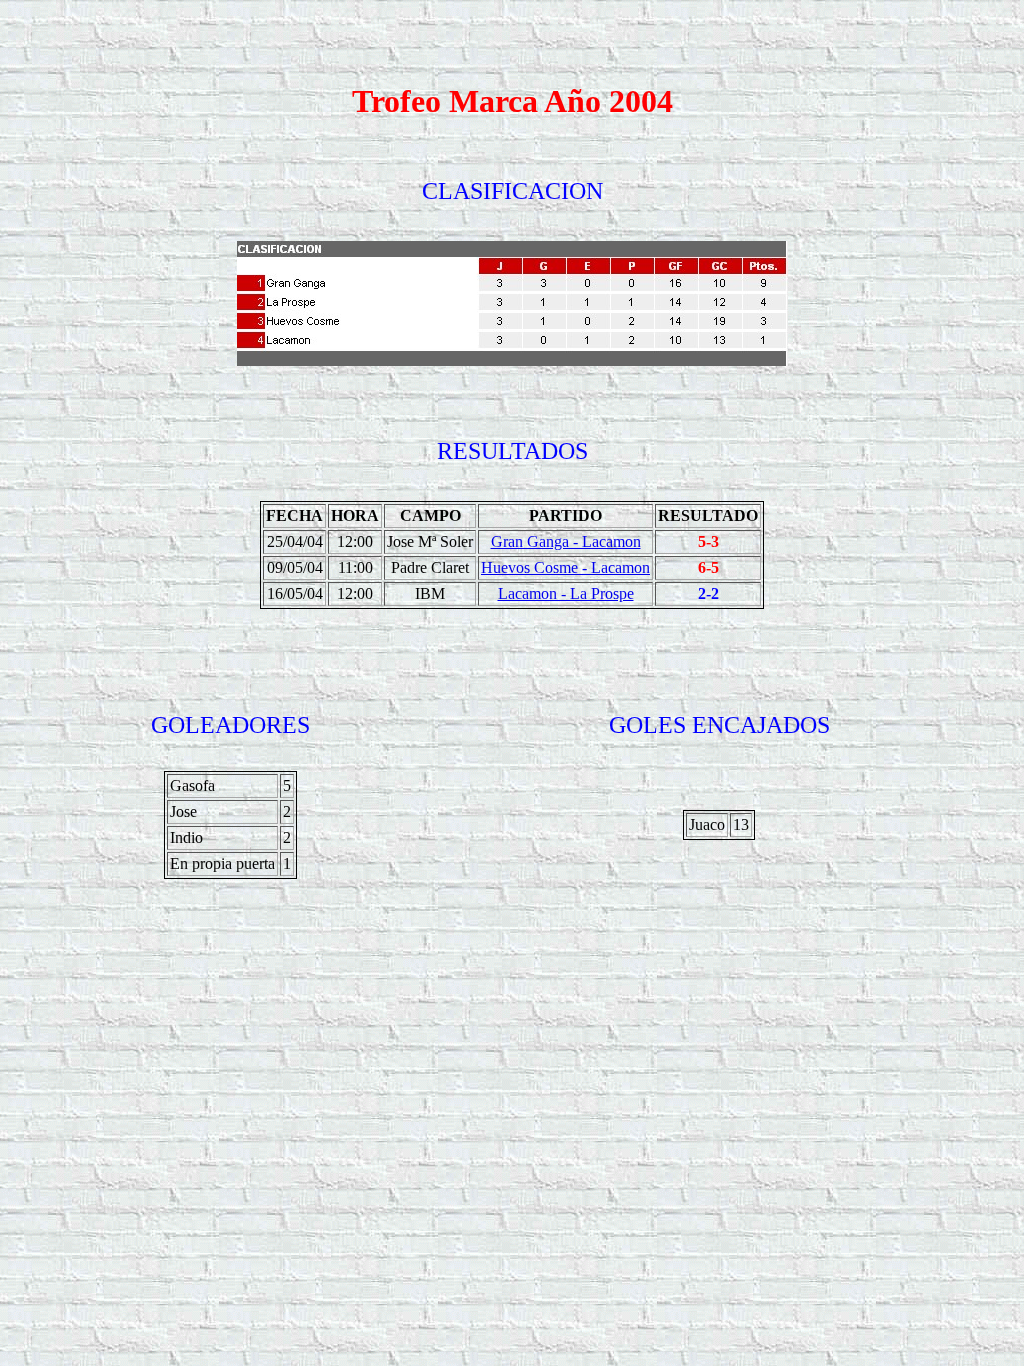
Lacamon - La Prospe (566, 593)
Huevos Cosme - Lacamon (565, 567)
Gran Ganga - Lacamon (566, 541)
